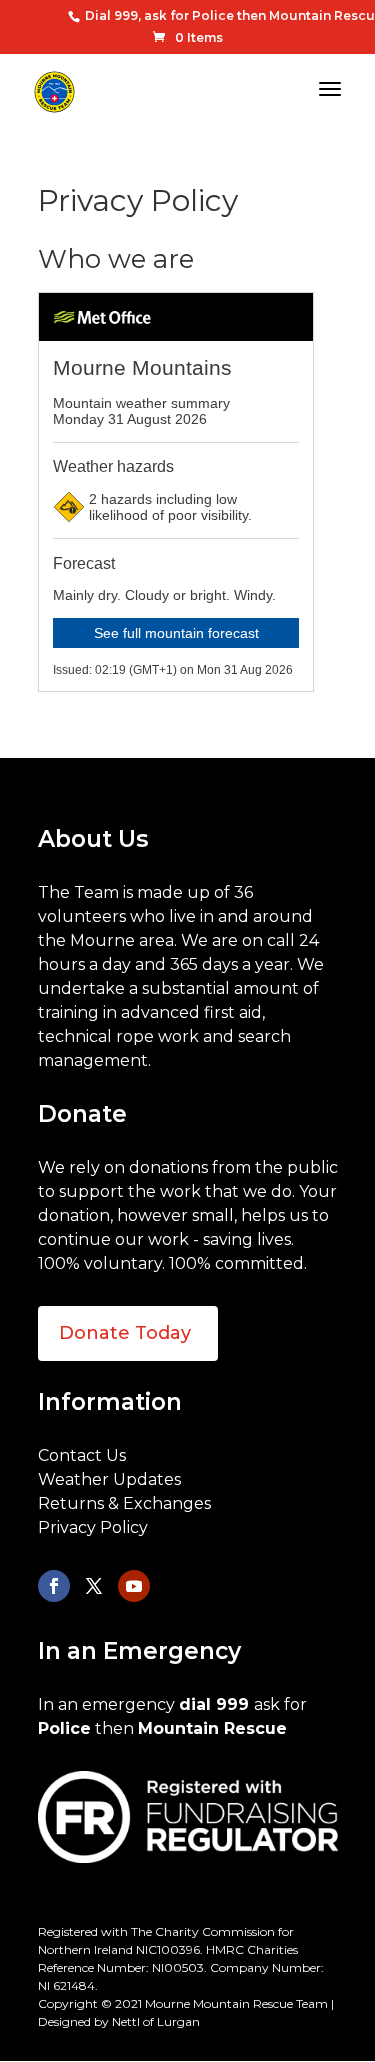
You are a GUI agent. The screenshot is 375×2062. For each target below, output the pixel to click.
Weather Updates (109, 1479)
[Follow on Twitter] (94, 1586)
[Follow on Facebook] (54, 1586)
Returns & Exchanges (124, 1503)
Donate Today (125, 1333)
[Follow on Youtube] (134, 1586)
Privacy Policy (93, 1527)
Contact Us (82, 1455)
